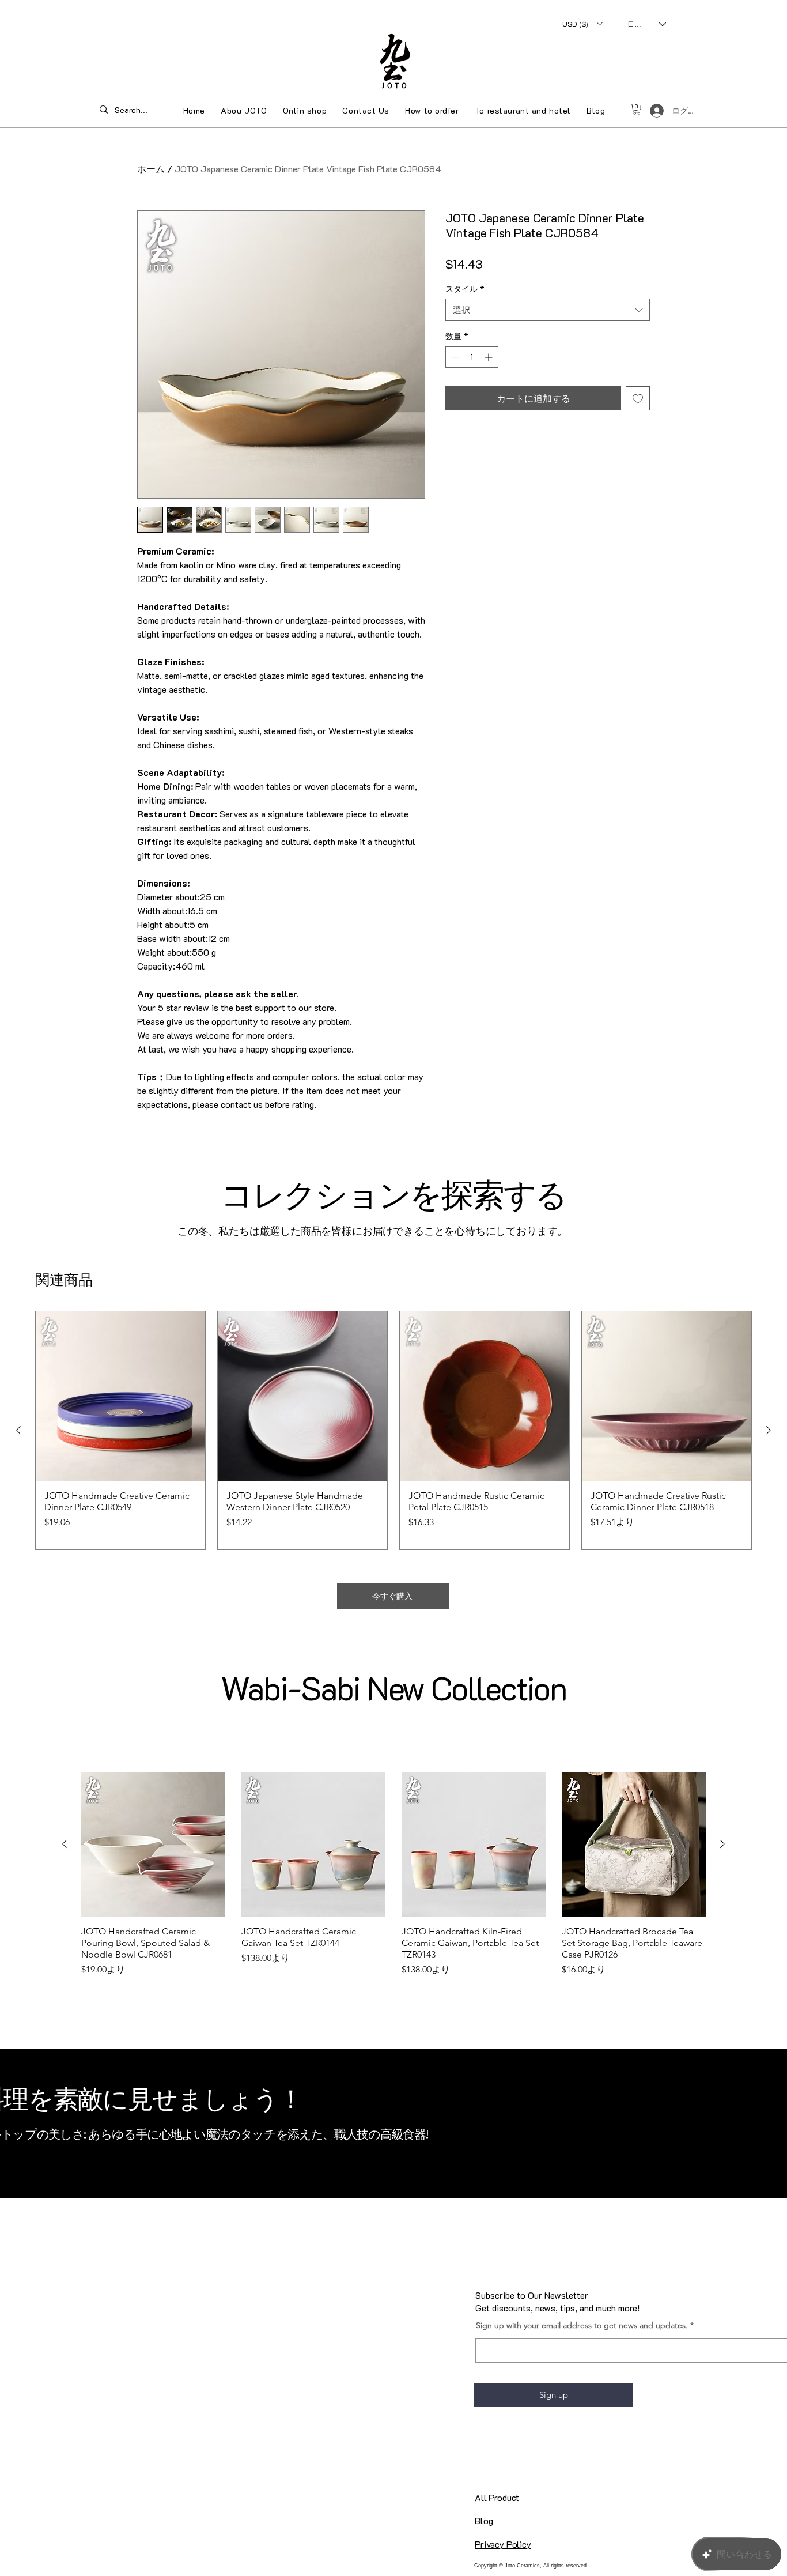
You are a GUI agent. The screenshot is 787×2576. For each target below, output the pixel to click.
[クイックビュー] (120, 1396)
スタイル (465, 288)
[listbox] (582, 24)
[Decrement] (454, 357)
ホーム (151, 169)
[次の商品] (769, 1430)
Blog (484, 2520)
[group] (393, 1430)
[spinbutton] (472, 357)
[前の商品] (18, 1430)
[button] (582, 24)
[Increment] (489, 357)
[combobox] (548, 310)
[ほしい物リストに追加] (638, 398)
